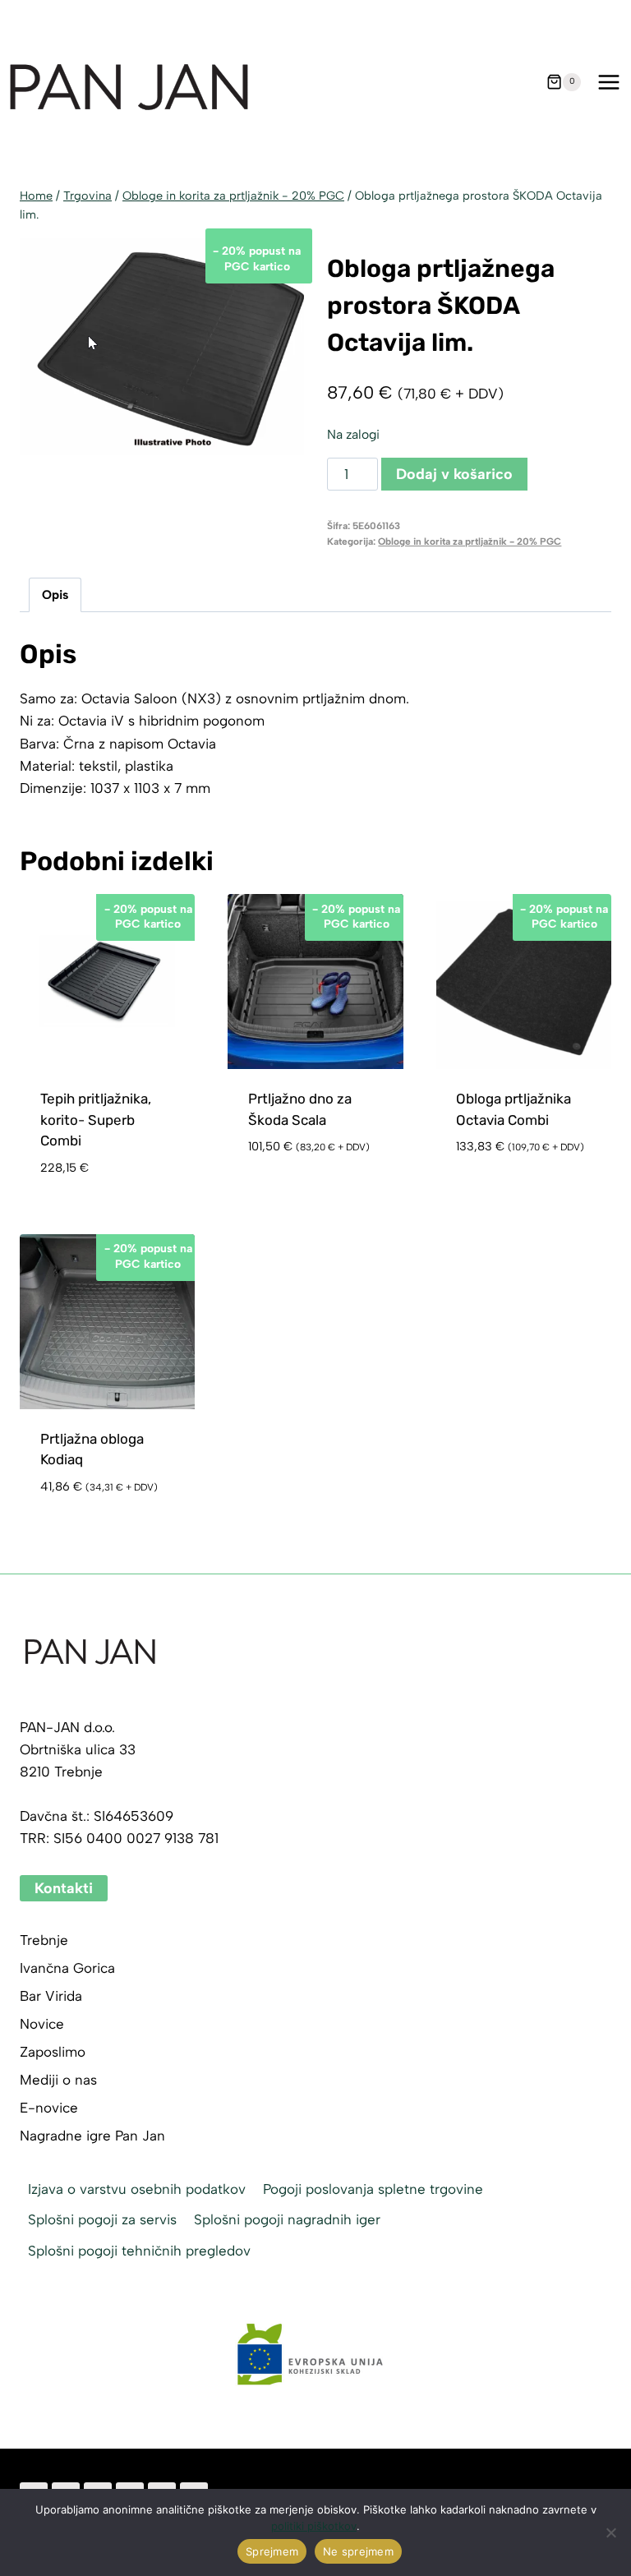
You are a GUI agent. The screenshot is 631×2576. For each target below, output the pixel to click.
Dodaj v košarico (454, 474)
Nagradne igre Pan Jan (92, 2136)
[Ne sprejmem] (610, 2532)
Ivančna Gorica (67, 1968)
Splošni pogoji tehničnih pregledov (139, 2251)
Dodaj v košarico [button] (309, 1173)
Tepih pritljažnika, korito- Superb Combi (96, 1120)
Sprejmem (272, 2551)
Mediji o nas (58, 2080)
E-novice (49, 2108)
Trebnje (44, 1940)
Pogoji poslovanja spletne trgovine (373, 2189)
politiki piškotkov (314, 2526)
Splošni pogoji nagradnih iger (287, 2219)
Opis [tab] (55, 594)
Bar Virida (51, 1996)
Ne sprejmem (358, 2551)
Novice (42, 2024)
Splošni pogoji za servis (102, 2219)
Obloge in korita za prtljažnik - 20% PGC (470, 541)
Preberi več (495, 1196)
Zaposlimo (53, 2052)
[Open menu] (608, 82)
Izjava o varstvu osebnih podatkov (137, 2189)
